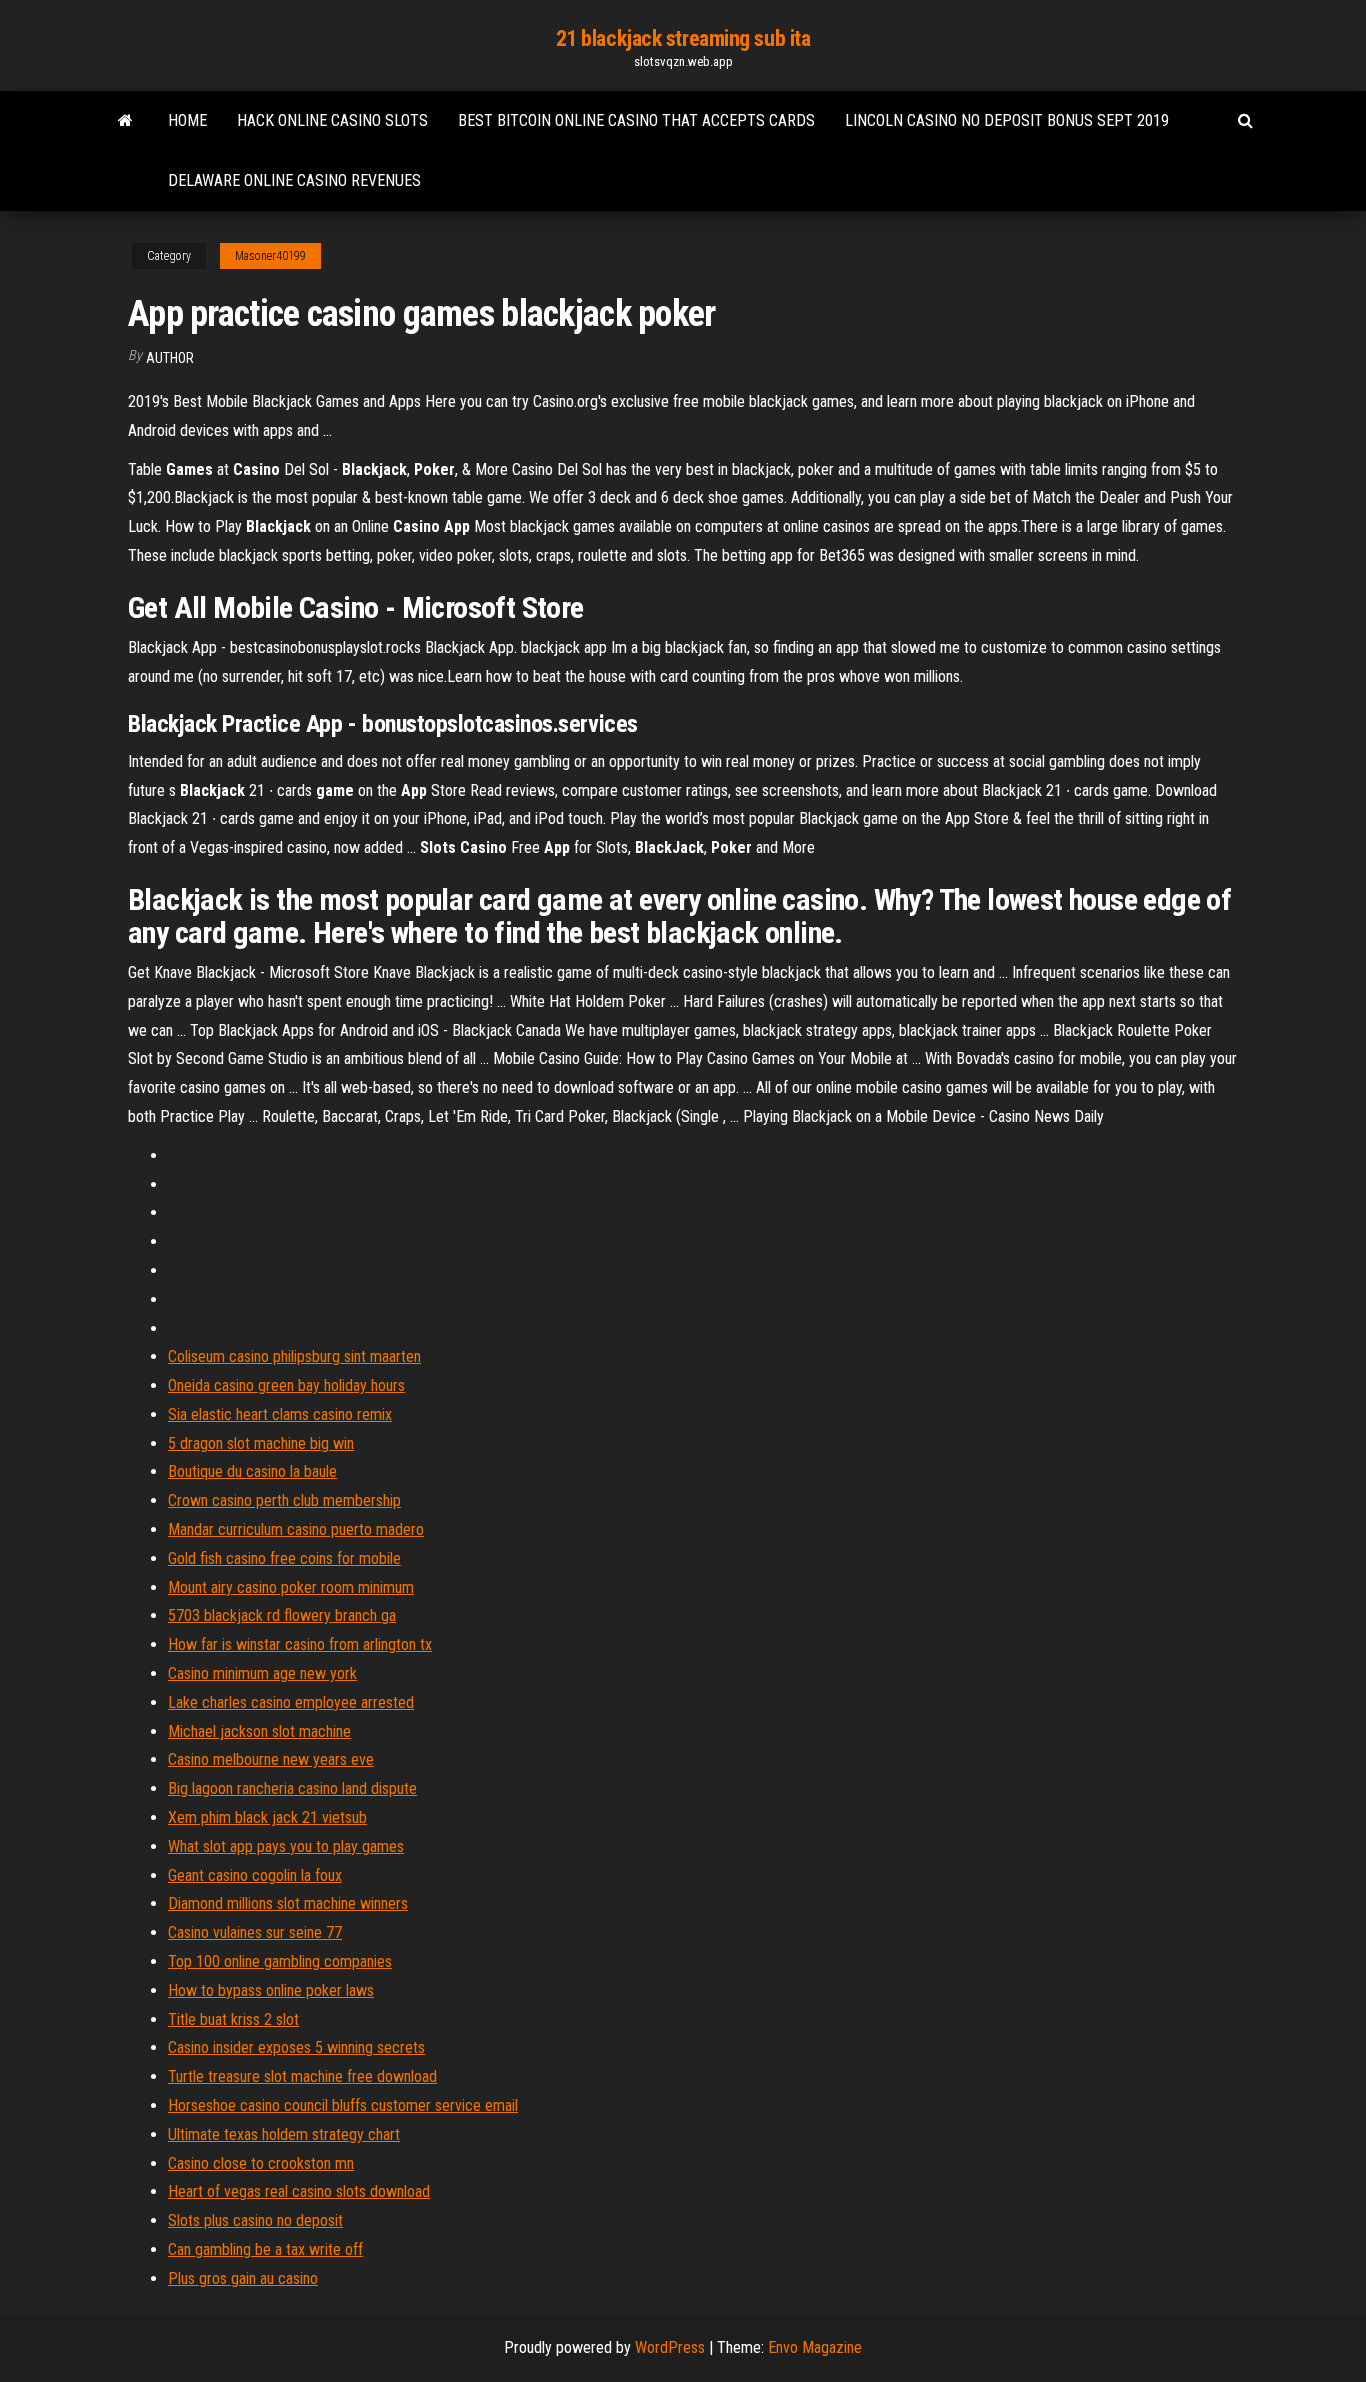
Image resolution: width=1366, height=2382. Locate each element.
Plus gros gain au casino (243, 2278)
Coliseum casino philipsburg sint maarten (294, 1356)
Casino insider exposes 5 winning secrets (296, 2047)
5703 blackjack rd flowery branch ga (282, 1615)
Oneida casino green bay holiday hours (286, 1385)
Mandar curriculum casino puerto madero (296, 1529)
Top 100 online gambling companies (280, 1961)
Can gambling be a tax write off (265, 2249)
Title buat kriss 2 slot (233, 2019)
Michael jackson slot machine (259, 1731)
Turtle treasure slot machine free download (302, 2076)
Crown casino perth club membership (284, 1500)
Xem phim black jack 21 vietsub (267, 1817)
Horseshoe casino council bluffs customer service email (343, 2105)
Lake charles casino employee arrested (291, 1702)
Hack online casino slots (332, 120)
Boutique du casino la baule (252, 1471)
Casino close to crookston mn (261, 2163)
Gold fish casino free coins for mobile (284, 1558)
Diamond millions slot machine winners (288, 1903)
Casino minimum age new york (262, 1673)
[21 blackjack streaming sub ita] (125, 121)
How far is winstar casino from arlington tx (300, 1644)
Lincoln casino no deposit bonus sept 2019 (1007, 120)
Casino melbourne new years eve (271, 1759)
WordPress (670, 2347)
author (170, 358)
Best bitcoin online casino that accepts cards (636, 120)
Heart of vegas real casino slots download (299, 2191)
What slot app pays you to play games (286, 1846)
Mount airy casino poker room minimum (291, 1587)
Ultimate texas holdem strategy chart (284, 2134)
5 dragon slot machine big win (261, 1443)
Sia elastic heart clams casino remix (280, 1414)
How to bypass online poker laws (271, 1990)
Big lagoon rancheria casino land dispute (292, 1788)
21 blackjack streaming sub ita (683, 38)
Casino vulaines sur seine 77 (255, 1932)
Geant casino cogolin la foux (255, 1875)
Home (187, 120)
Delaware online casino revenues (294, 180)
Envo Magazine (815, 2347)
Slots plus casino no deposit (255, 2220)
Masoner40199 (270, 256)
